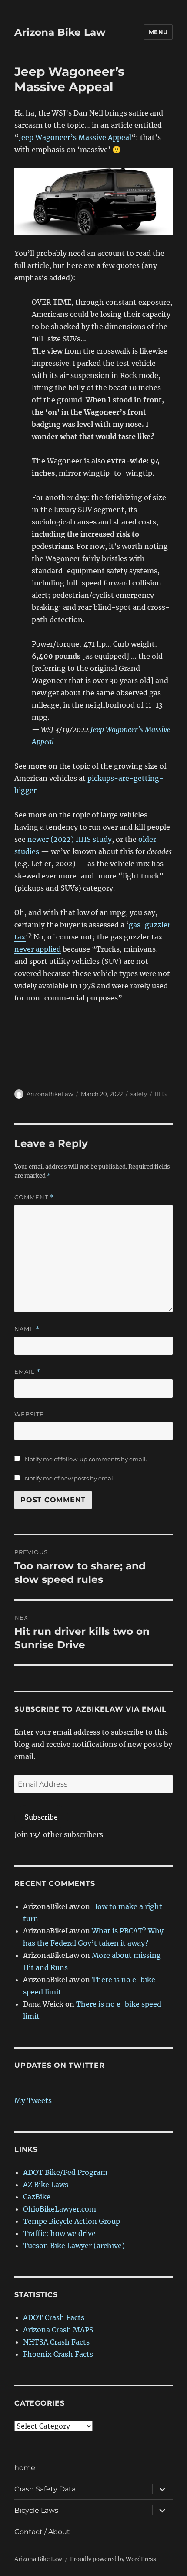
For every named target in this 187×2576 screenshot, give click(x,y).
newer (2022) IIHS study (70, 839)
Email (27, 1372)
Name (27, 1329)
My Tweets (33, 2100)
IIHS (161, 1094)
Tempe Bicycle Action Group (72, 2221)
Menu (158, 32)
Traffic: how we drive (59, 2233)
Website (29, 1414)
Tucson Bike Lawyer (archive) (74, 2246)
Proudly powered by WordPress (113, 2559)
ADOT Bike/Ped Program (65, 2172)
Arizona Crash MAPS (58, 2330)
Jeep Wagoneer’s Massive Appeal (75, 137)
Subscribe (41, 1817)
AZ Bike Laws (46, 2185)
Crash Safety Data (45, 2489)
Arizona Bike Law (60, 32)
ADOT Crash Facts (54, 2317)
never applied (38, 949)
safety (139, 1094)
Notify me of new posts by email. (70, 1478)
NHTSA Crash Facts (56, 2342)
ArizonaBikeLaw (50, 1094)
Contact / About (42, 2532)
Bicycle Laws (36, 2510)
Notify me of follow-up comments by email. (86, 1459)
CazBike (37, 2197)
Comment (34, 1197)
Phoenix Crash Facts (58, 2354)
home (25, 2468)
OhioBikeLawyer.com (60, 2209)
